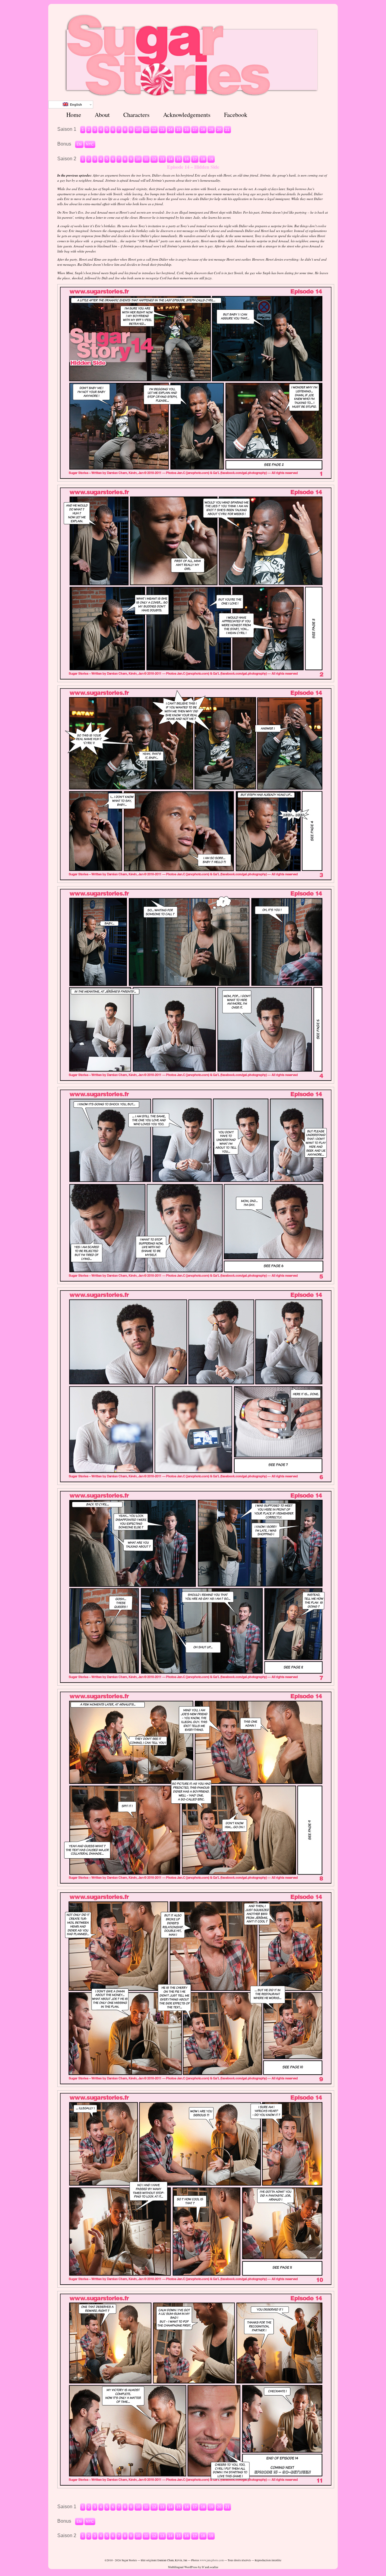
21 (227, 130)
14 (170, 130)
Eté (79, 144)
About (102, 115)
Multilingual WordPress (183, 2567)
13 (162, 130)
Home (74, 115)
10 (138, 130)
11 (146, 130)
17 (195, 130)
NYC (90, 144)
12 (154, 130)
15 (179, 130)
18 (203, 130)
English (75, 105)
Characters (136, 115)
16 (187, 130)
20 (219, 130)
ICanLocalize (210, 2567)
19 (211, 130)
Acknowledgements (187, 115)
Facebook (236, 115)
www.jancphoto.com (212, 2560)
